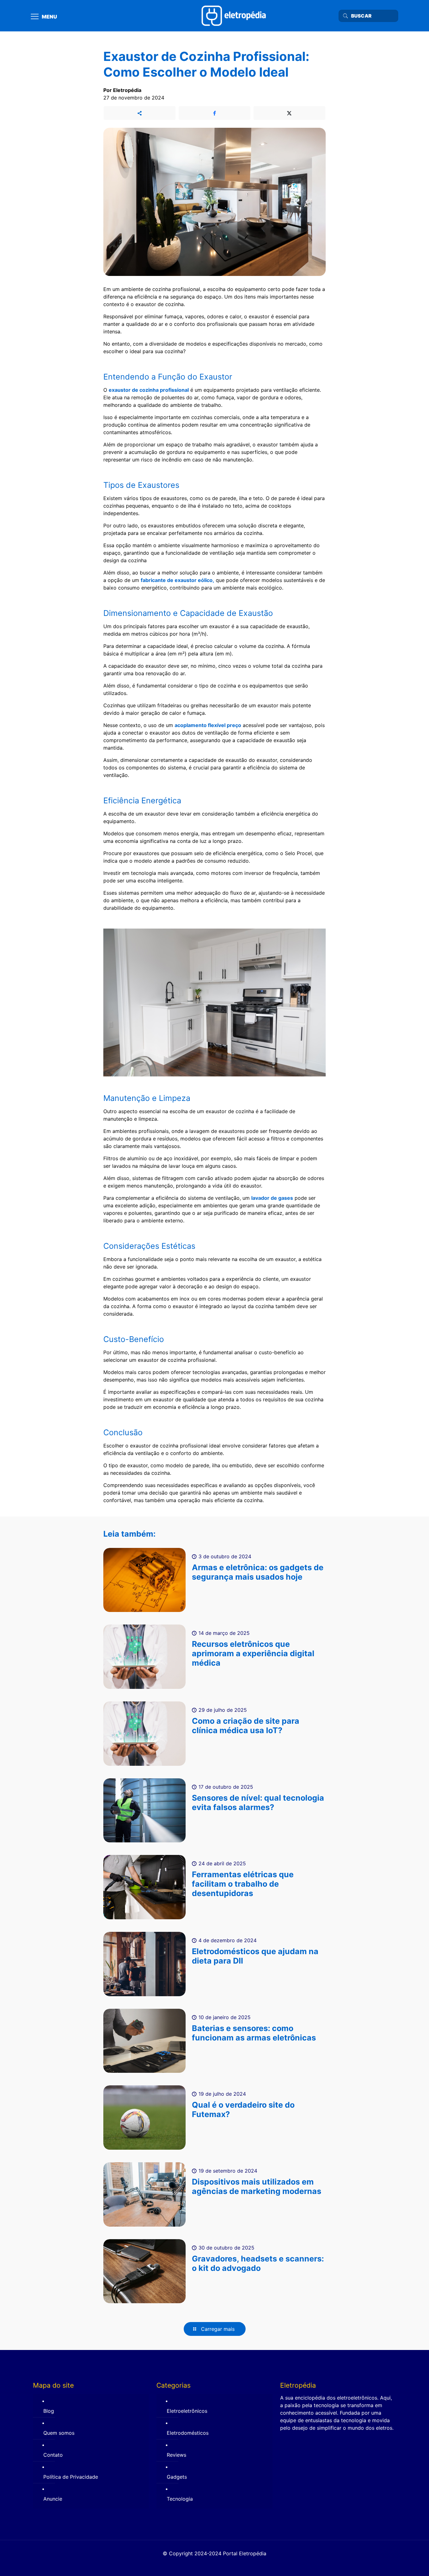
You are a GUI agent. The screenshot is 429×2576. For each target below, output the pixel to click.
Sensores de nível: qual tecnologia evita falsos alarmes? (258, 1803)
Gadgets (177, 2477)
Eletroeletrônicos (187, 2411)
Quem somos (59, 2433)
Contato (53, 2455)
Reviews (176, 2455)
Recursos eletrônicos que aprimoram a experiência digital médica (253, 1653)
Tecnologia (180, 2499)
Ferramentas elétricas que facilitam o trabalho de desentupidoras (243, 1884)
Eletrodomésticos (188, 2433)
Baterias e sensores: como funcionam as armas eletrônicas (254, 2033)
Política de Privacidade (71, 2477)
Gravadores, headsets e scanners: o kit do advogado (258, 2263)
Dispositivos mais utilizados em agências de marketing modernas (257, 2186)
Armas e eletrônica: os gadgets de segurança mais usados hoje (258, 1572)
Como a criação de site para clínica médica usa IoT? (246, 1726)
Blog (49, 2411)
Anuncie (53, 2499)
